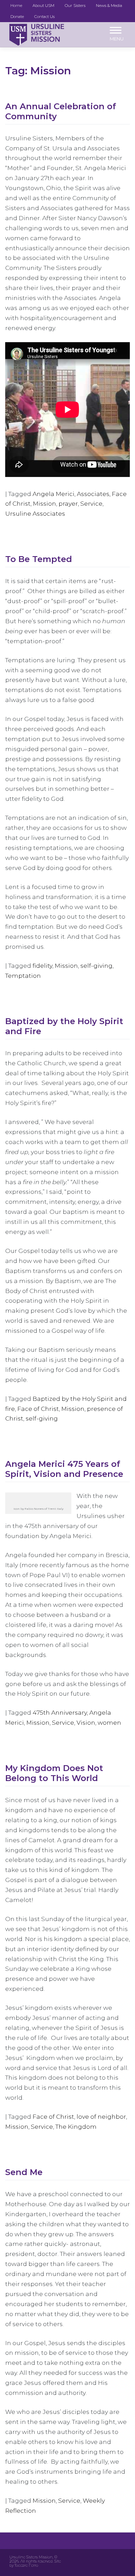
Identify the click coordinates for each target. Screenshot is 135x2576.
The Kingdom (76, 2127)
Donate (17, 17)
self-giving (96, 966)
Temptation (23, 976)
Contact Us (44, 17)
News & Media (109, 6)
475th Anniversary (60, 1712)
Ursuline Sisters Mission (31, 2557)
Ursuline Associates (35, 513)
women (109, 1722)
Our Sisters (75, 6)
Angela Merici (53, 494)
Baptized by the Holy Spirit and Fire (64, 1026)
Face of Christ (38, 1409)
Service (91, 503)
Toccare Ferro (26, 2565)
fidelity (42, 966)
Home (16, 6)
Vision (86, 1722)
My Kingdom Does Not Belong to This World (54, 1773)
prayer (68, 503)
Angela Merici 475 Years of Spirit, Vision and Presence (64, 1469)
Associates (93, 494)
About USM (43, 6)
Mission (44, 503)
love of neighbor (101, 2116)
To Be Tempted (39, 559)
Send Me (24, 2172)
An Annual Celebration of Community (61, 111)
